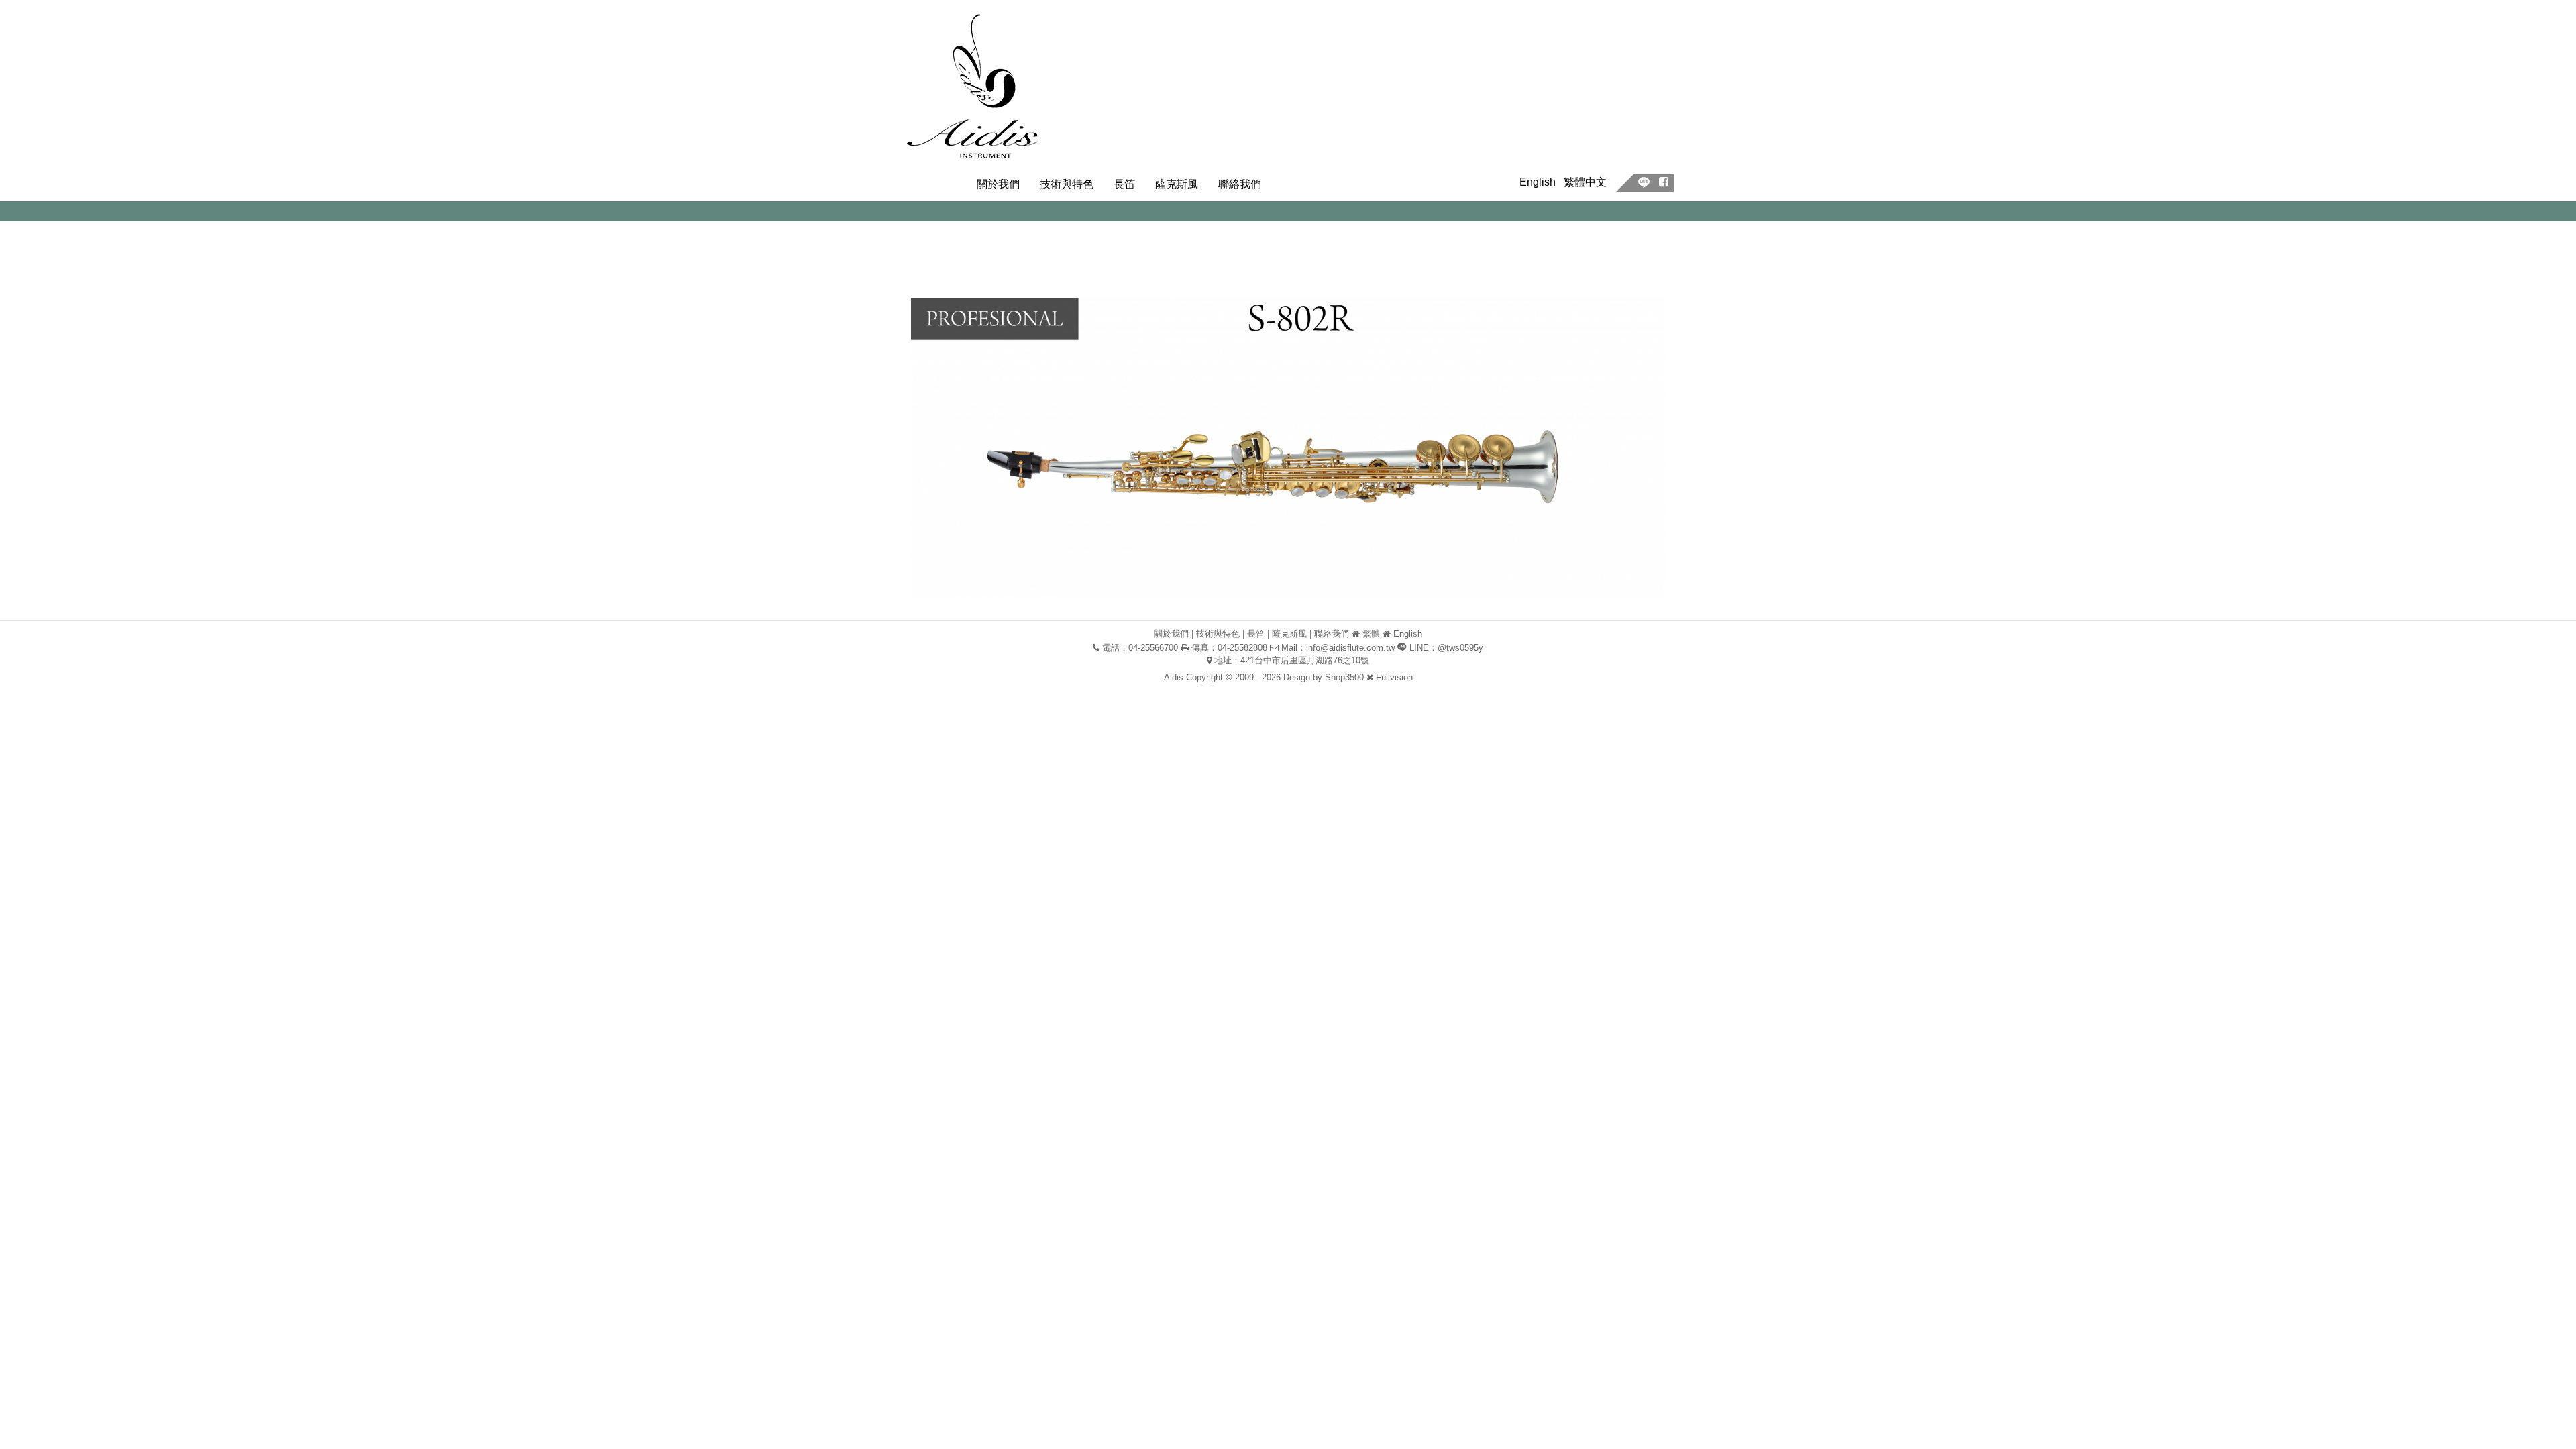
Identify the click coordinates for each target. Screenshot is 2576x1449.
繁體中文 (1585, 182)
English (1538, 182)
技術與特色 (1067, 184)
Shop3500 (1344, 677)
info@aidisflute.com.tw (1350, 648)
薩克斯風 (1177, 184)
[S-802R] (1288, 447)
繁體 (1371, 634)
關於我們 (998, 184)
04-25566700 (1153, 648)
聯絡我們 (1240, 184)
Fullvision (1394, 677)
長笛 (1124, 184)
